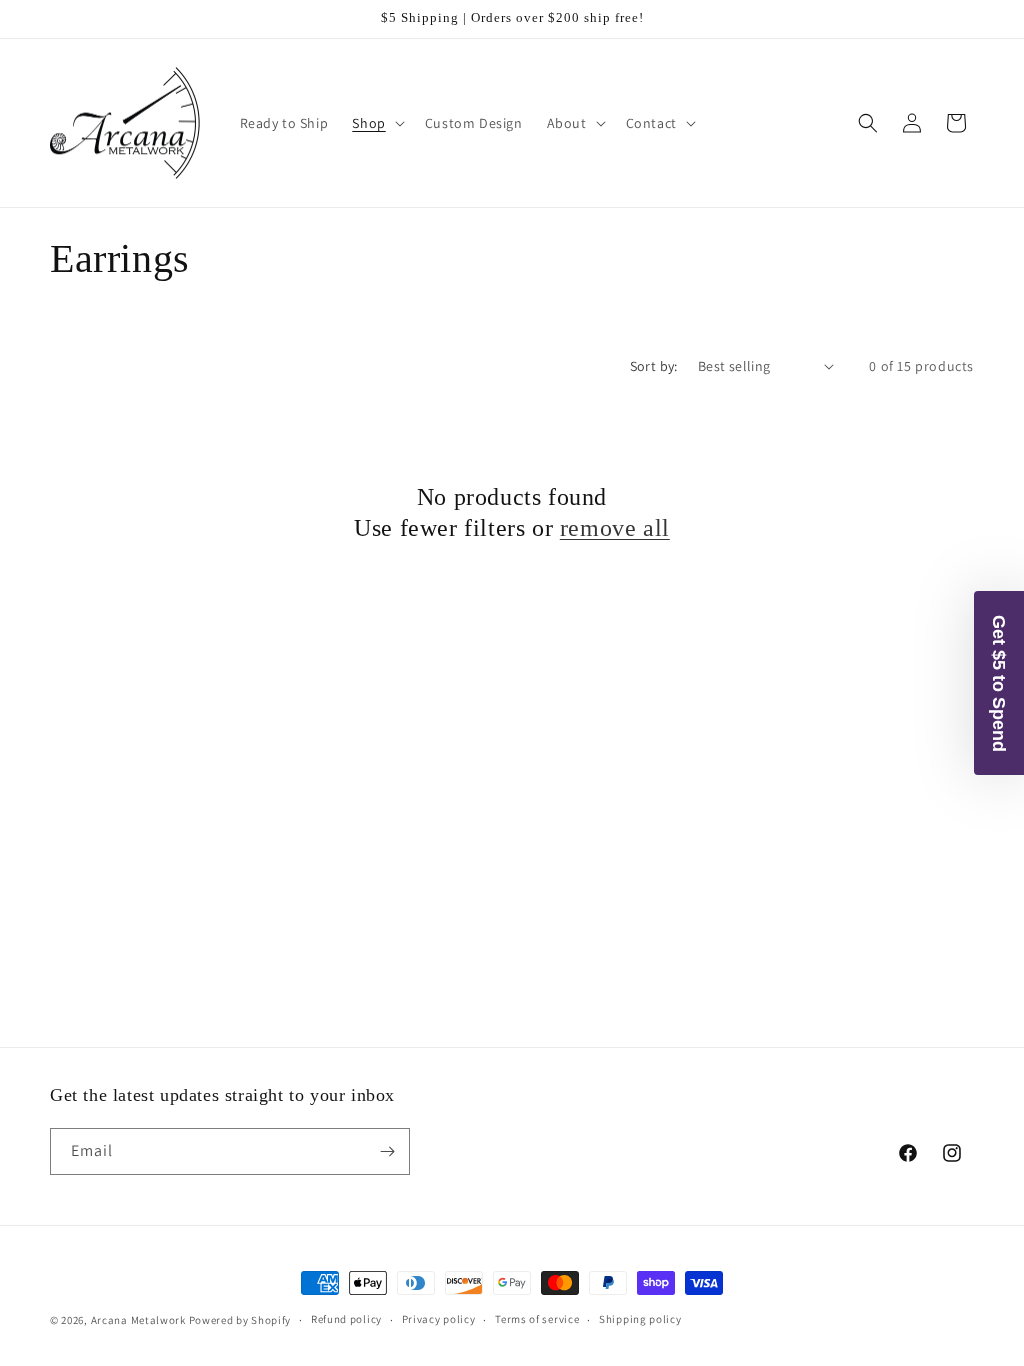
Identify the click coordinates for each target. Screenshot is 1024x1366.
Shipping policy (640, 1319)
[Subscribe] (387, 1151)
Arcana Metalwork (138, 1320)
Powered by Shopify (240, 1320)
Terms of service (537, 1319)
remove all (615, 528)
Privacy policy (439, 1319)
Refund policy (346, 1319)
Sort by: (654, 366)
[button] (376, 123)
